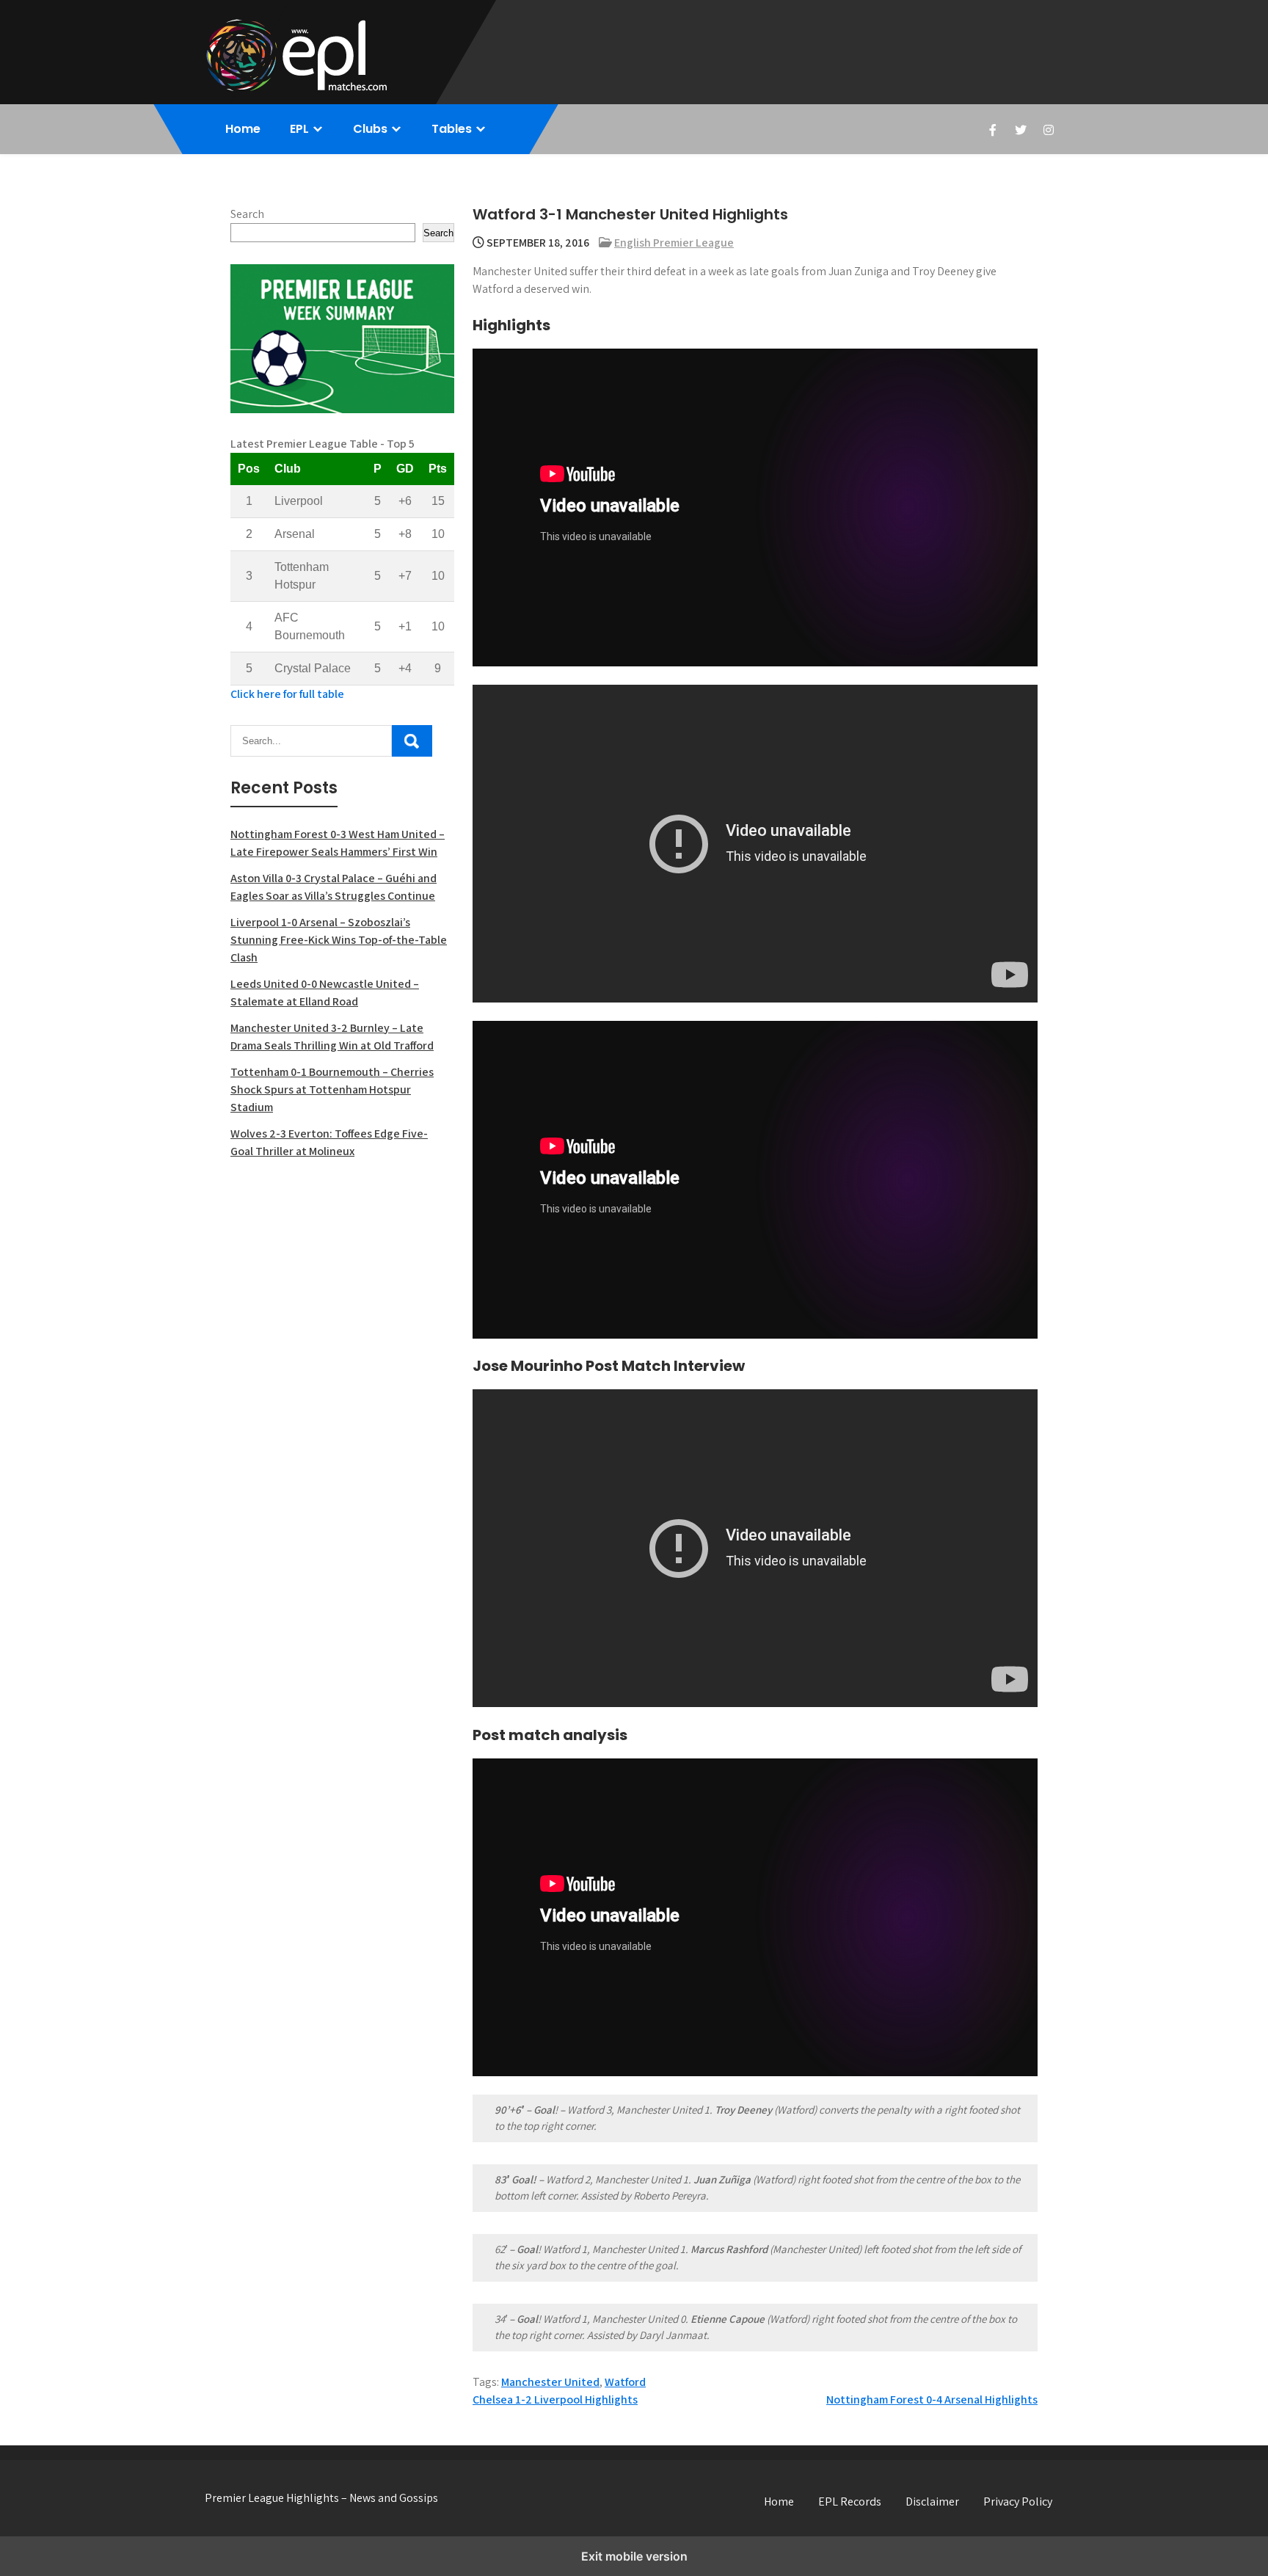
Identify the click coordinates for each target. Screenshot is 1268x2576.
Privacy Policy (1018, 2502)
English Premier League (674, 243)
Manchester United (550, 2382)
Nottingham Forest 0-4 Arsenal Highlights (932, 2399)
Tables (452, 129)
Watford (625, 2382)
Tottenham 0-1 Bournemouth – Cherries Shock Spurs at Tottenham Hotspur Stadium (332, 1089)
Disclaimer (932, 2502)
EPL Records (850, 2502)
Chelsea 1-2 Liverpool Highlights (555, 2399)
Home (243, 129)
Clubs (370, 129)
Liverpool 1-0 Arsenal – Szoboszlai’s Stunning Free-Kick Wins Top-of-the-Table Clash (339, 940)
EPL (299, 129)
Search (247, 214)
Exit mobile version (634, 2556)
